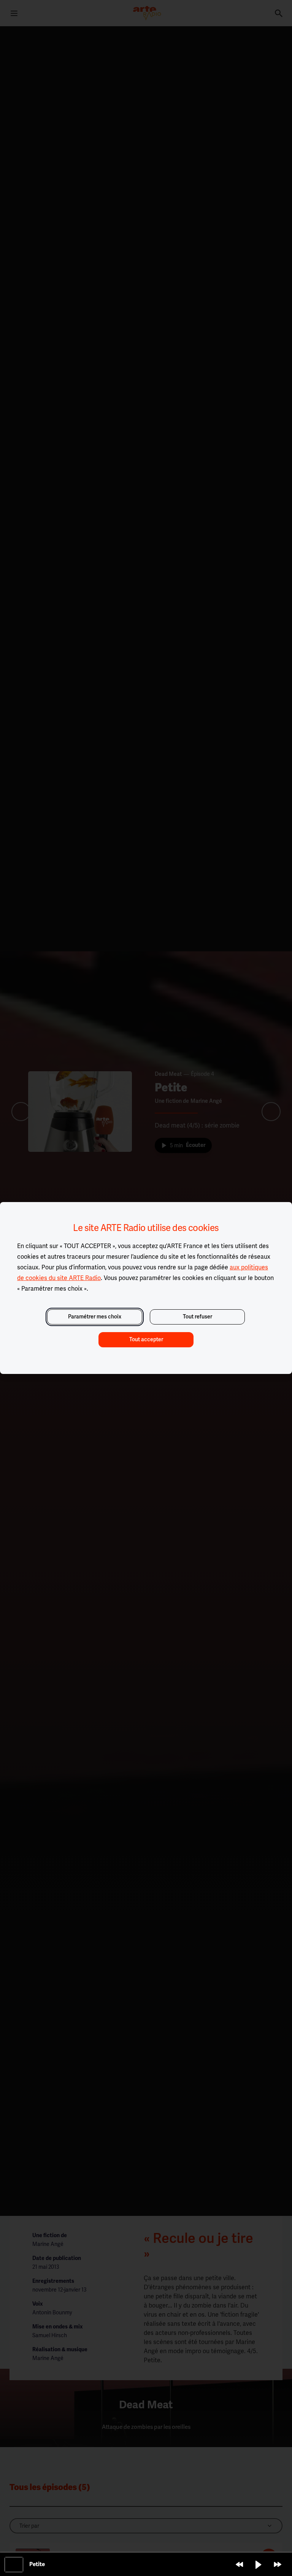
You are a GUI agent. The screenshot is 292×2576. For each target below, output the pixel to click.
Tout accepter (146, 1340)
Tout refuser (198, 1317)
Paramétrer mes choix (95, 1317)
